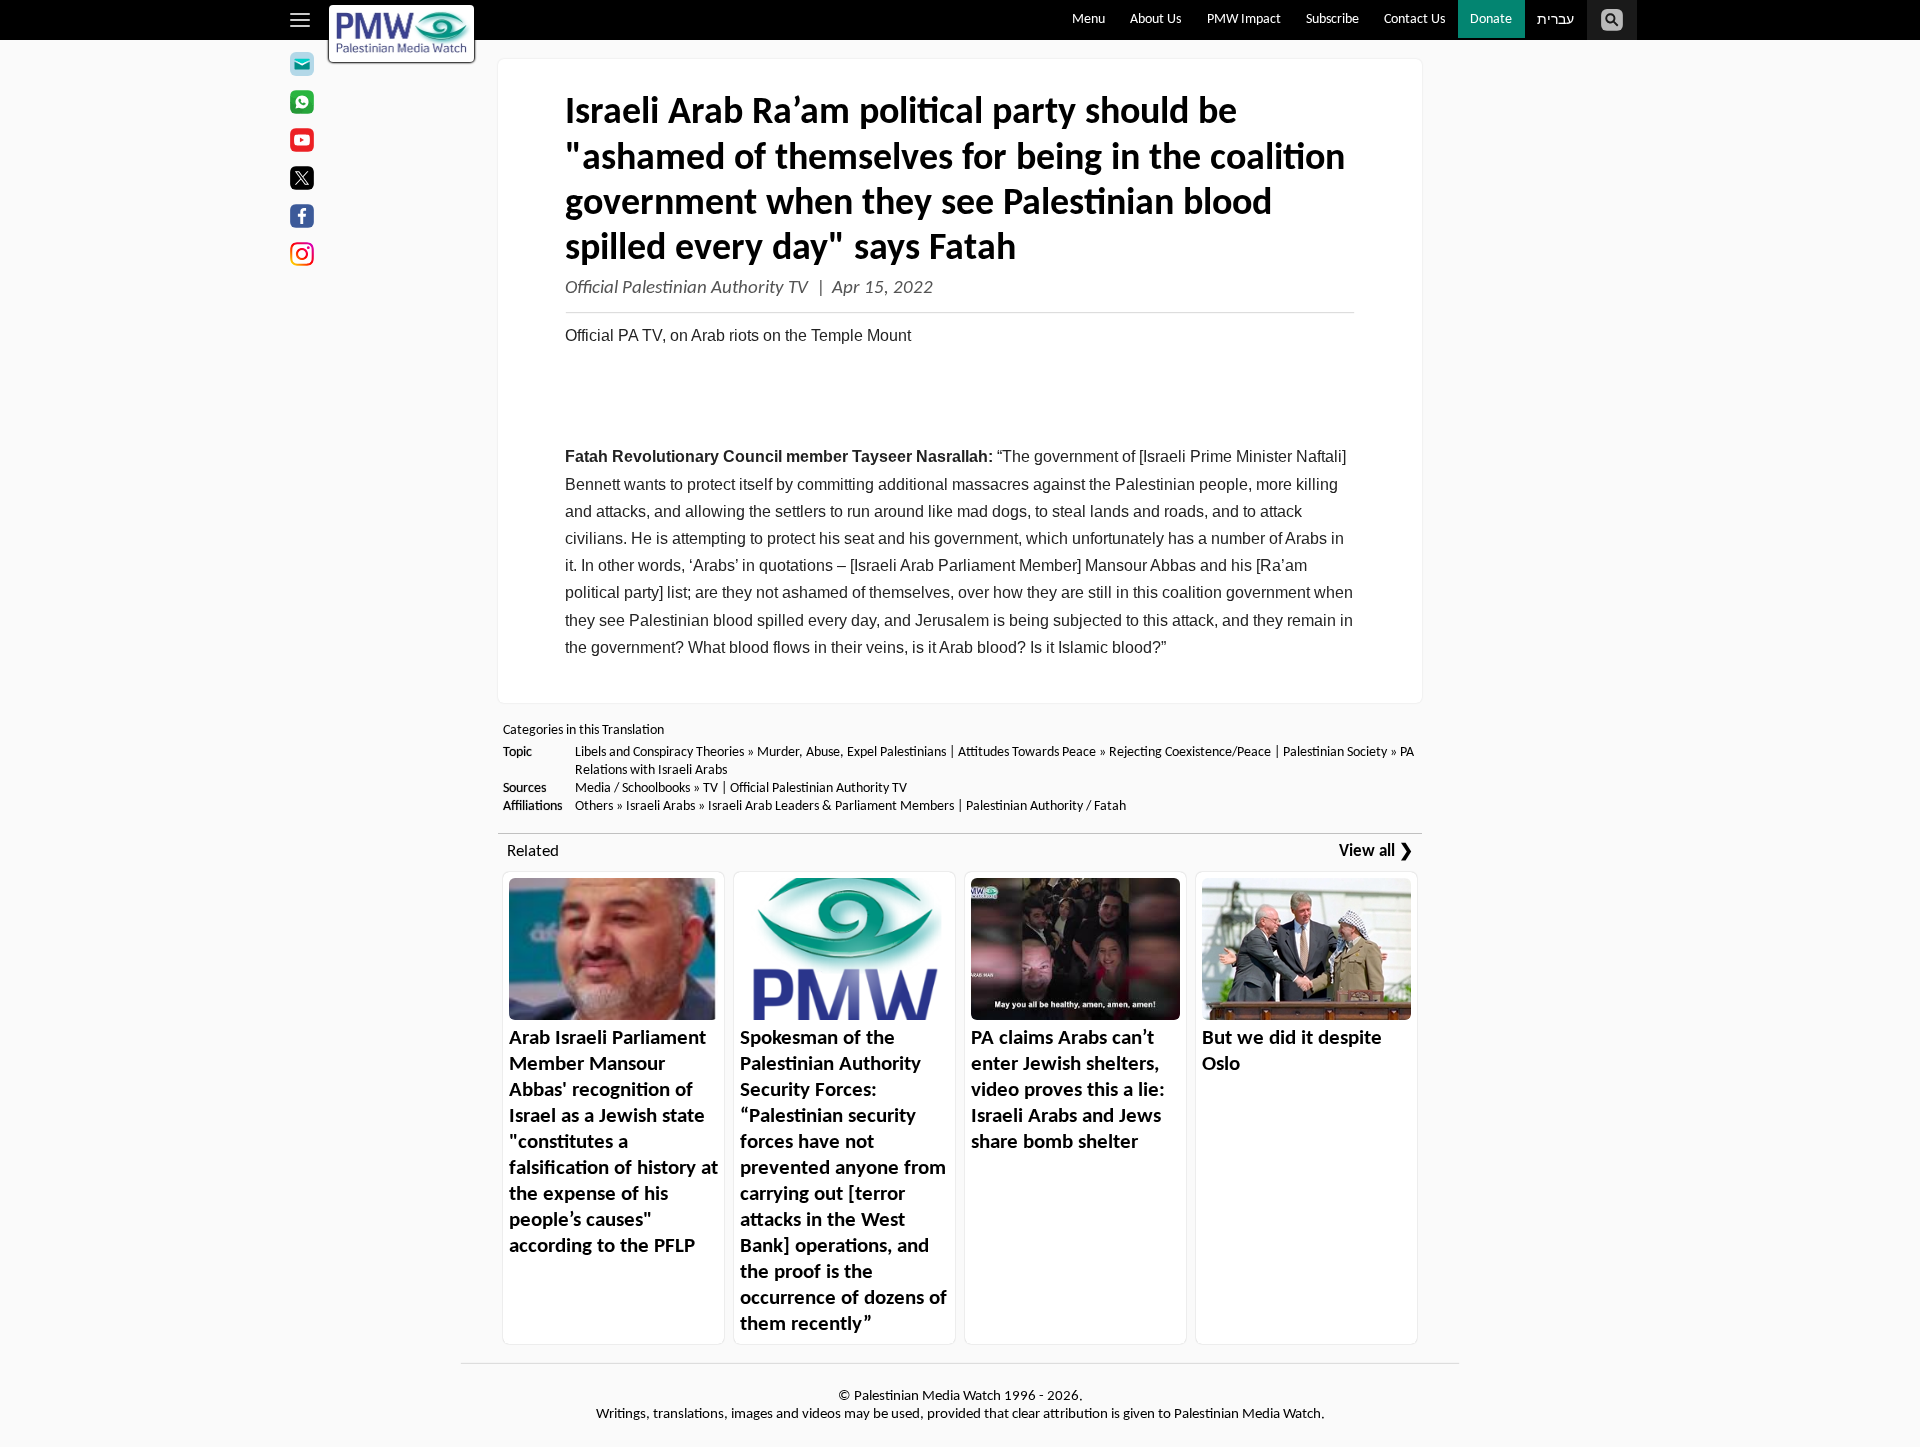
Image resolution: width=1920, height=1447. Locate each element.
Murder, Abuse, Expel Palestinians (851, 752)
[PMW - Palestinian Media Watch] (402, 33)
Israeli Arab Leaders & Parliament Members (831, 806)
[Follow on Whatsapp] (301, 105)
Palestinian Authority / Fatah (1046, 806)
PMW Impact (1244, 19)
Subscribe (1332, 19)
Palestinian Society (1335, 752)
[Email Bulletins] (301, 67)
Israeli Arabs (660, 806)
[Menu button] (300, 20)
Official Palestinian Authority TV (686, 288)
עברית (1555, 20)
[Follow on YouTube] (301, 143)
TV (710, 788)
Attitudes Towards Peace (1027, 752)
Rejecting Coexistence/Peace (1190, 752)
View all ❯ (1376, 851)
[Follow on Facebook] (301, 219)
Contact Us (1414, 19)
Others (594, 806)
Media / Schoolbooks (632, 788)
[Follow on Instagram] (301, 257)
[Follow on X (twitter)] (301, 181)
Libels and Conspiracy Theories (659, 752)
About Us (1155, 19)
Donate (1491, 19)
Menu (1088, 19)
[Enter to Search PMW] (1612, 20)
